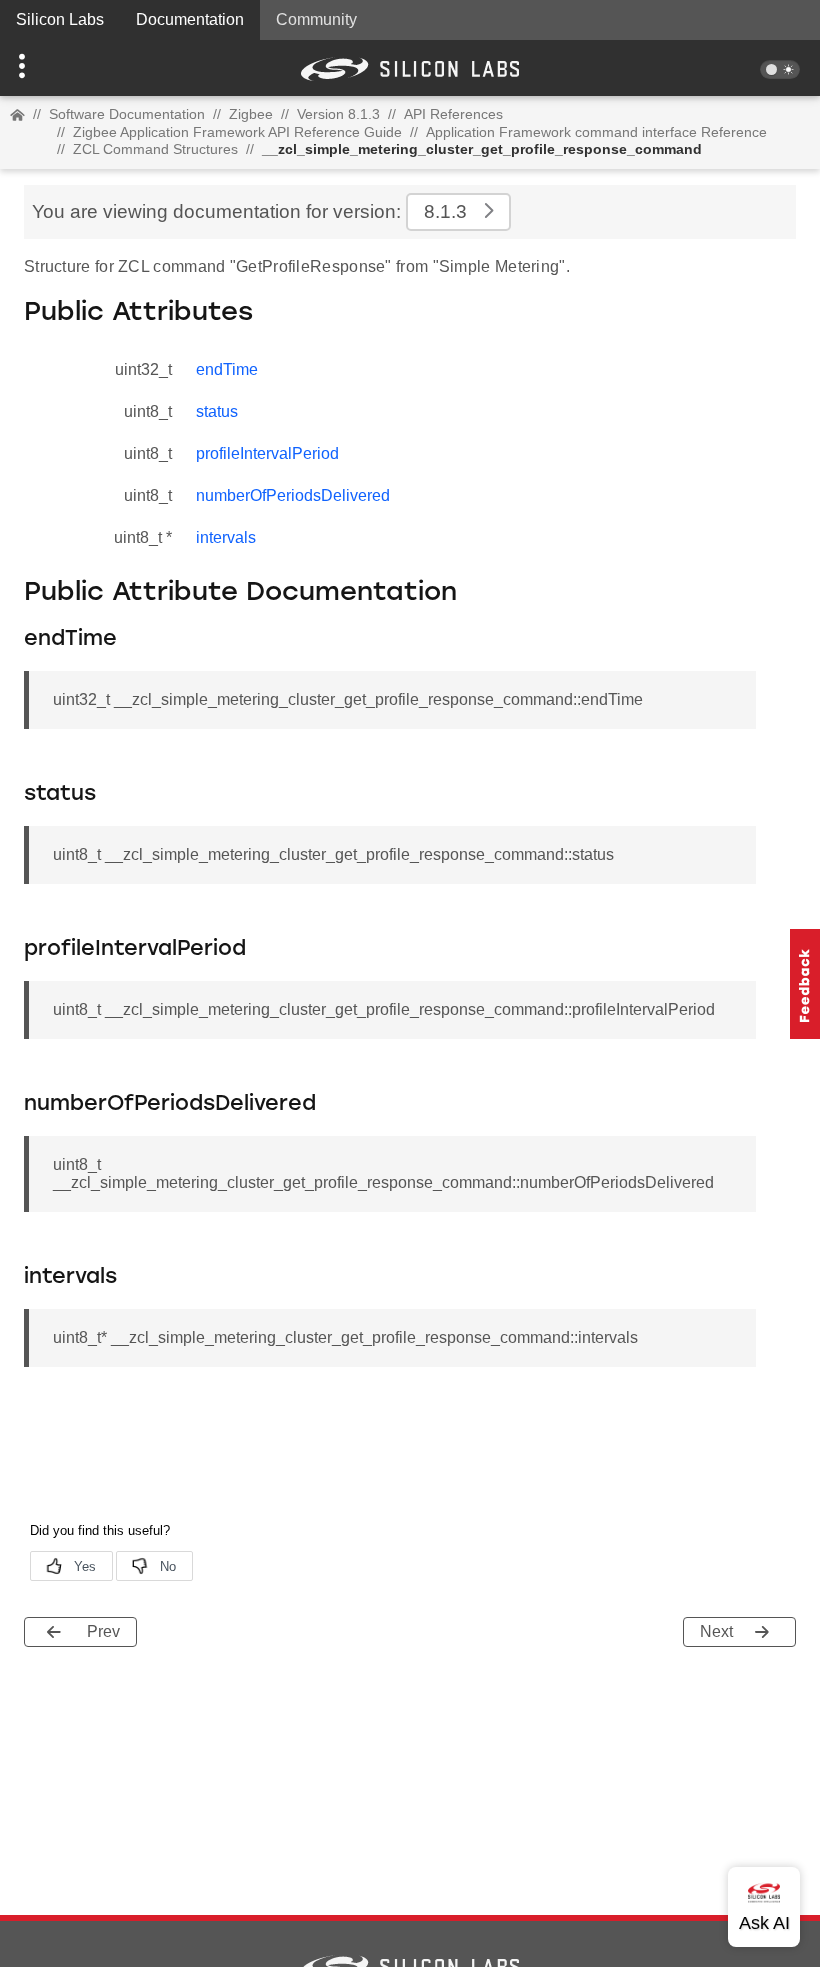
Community (316, 19)
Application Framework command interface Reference (596, 132)
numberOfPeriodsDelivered (293, 495)
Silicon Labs (60, 19)
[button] (61, 68)
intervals (226, 537)
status (217, 411)
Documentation (190, 19)
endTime (227, 369)
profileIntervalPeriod (267, 453)
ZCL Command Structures (155, 149)
